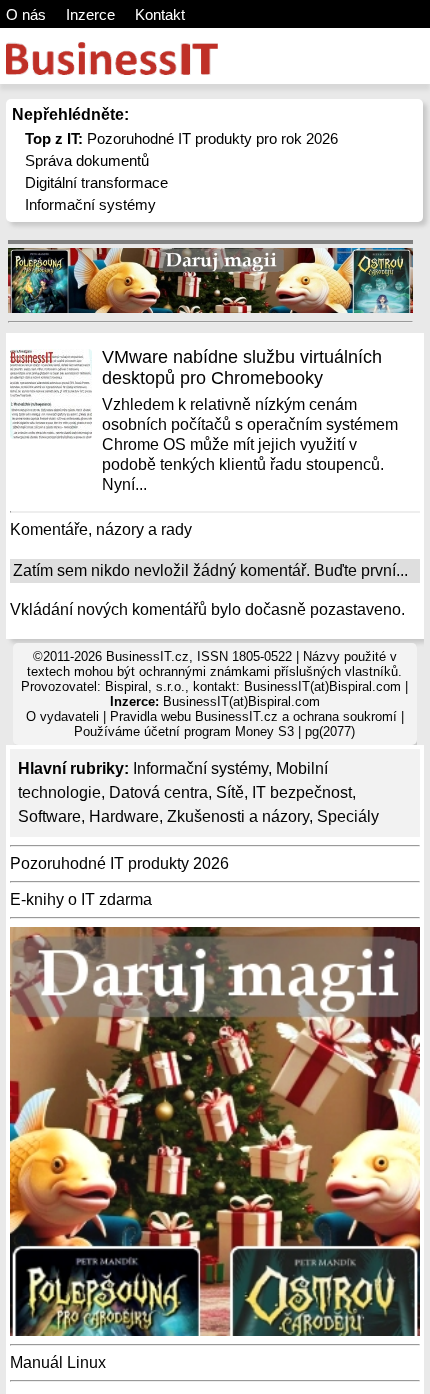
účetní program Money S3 (219, 731)
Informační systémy (90, 204)
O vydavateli (62, 716)
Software (49, 816)
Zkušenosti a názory (238, 816)
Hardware (124, 816)
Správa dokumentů (87, 160)
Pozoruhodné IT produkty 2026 (119, 863)
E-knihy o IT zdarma (81, 899)
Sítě (230, 792)
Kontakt (160, 14)
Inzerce (90, 14)
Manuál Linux (58, 1362)
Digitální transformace (96, 182)
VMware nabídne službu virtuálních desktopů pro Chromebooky (242, 367)
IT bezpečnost (302, 792)
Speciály (348, 816)
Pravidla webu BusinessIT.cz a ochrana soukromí (253, 716)
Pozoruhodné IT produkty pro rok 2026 (181, 138)
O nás (26, 14)
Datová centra (158, 792)
